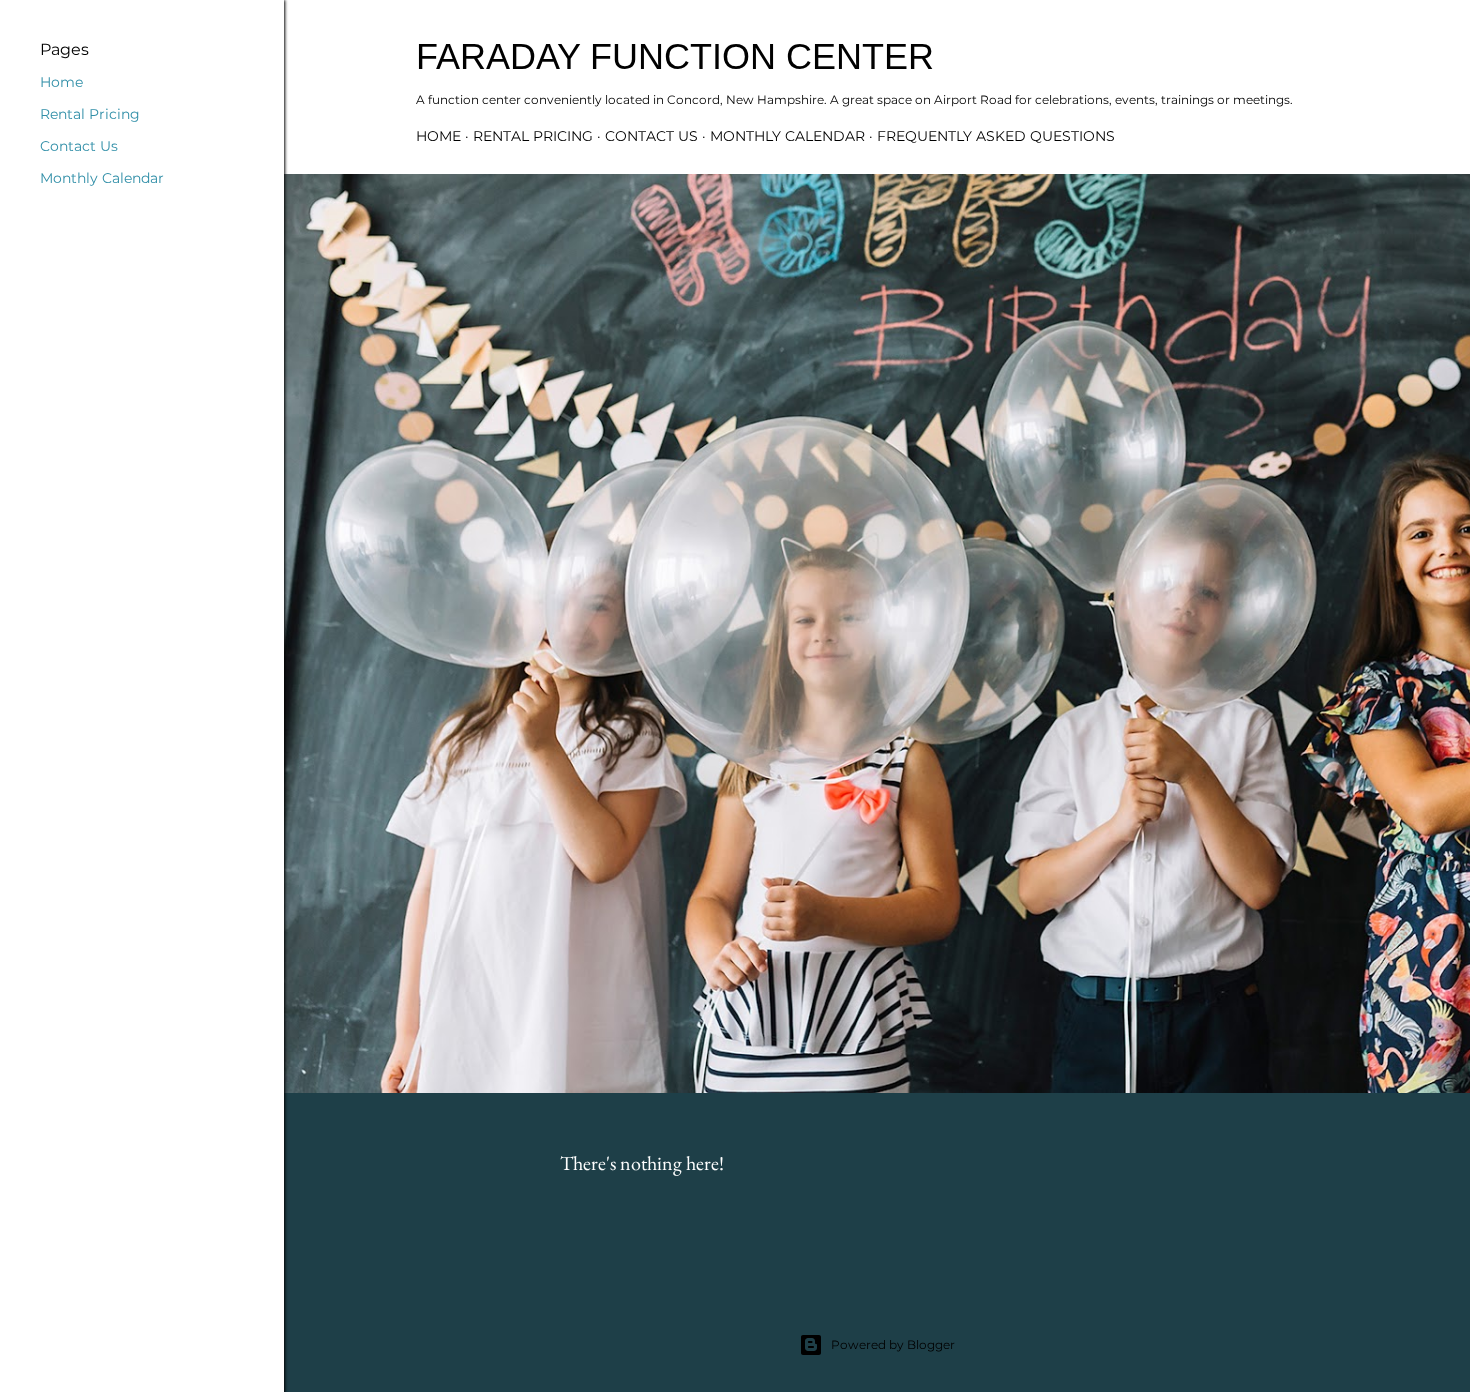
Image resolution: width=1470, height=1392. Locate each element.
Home (438, 136)
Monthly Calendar (787, 136)
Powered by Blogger (893, 1344)
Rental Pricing (533, 136)
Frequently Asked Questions (996, 136)
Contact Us (651, 136)
